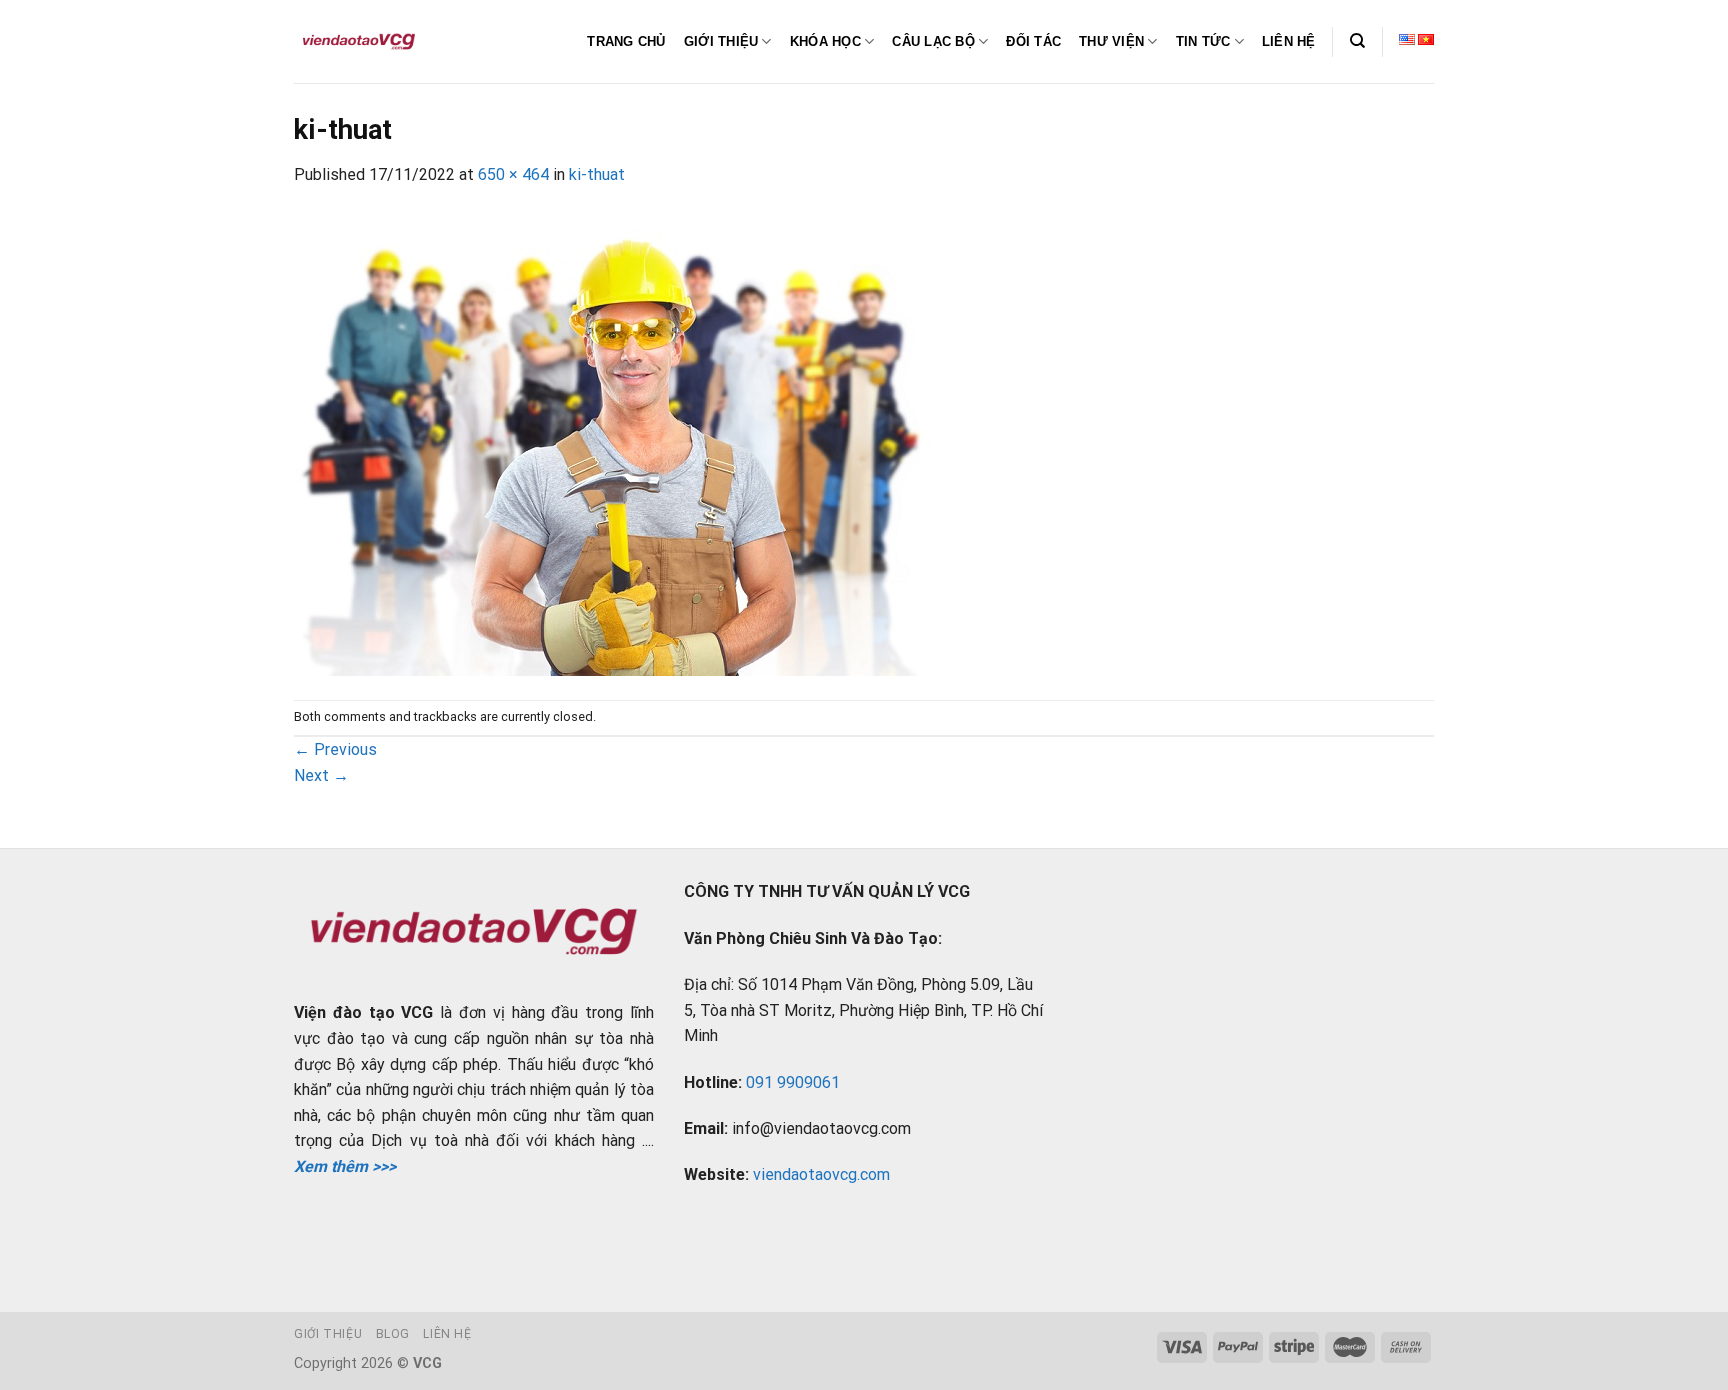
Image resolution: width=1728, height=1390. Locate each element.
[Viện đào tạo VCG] (359, 42)
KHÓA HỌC (825, 41)
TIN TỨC (1203, 41)
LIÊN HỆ (1289, 41)
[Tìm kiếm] (1357, 41)
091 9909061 (793, 1082)
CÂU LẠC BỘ (933, 41)
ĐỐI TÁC (1033, 41)
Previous (335, 749)
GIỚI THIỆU (721, 41)
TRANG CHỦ (626, 41)
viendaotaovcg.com (821, 1174)
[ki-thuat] (619, 442)
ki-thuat (597, 174)
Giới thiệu (328, 1334)
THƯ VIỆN (1111, 41)
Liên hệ (447, 1334)
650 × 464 (513, 174)
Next (321, 775)
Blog (393, 1334)
